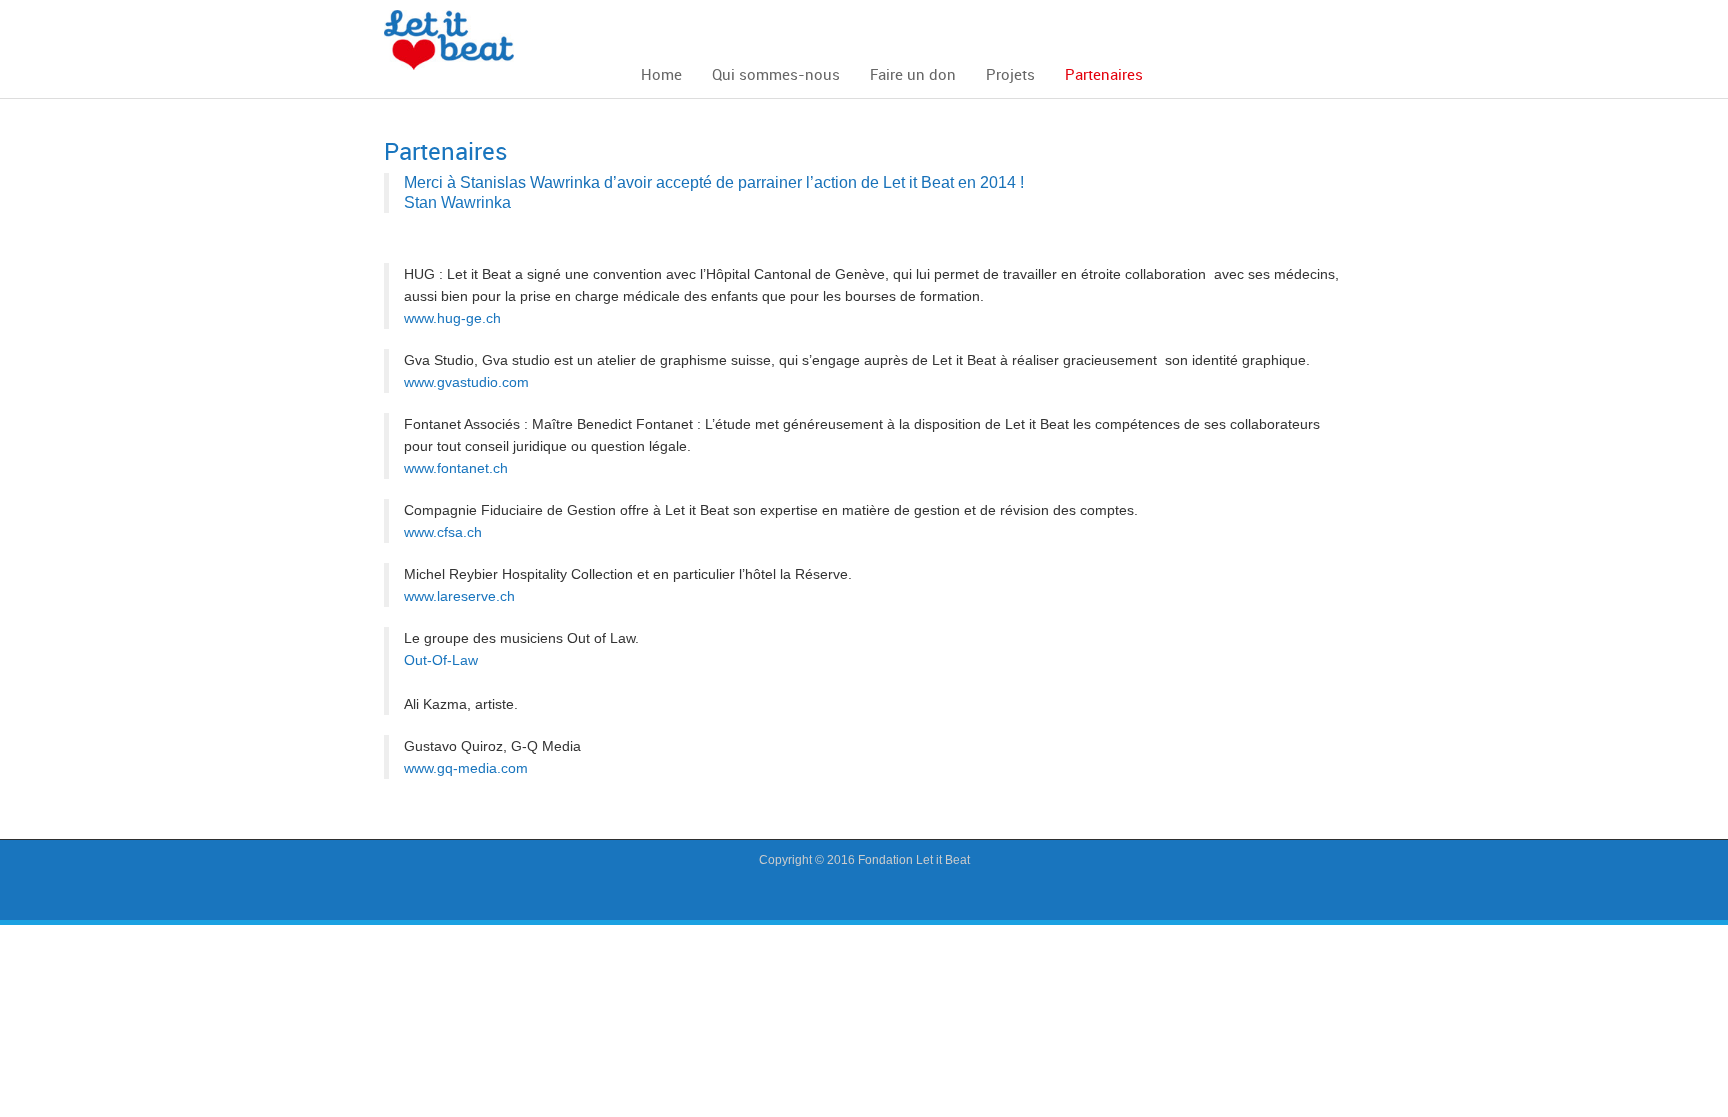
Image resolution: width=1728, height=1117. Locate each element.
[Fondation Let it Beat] (449, 38)
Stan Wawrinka (457, 202)
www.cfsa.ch (443, 532)
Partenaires (1104, 74)
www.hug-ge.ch (452, 318)
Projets (1010, 74)
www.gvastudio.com (466, 382)
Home (661, 74)
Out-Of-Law (441, 660)
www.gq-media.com (466, 768)
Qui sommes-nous (776, 74)
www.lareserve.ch (459, 596)
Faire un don (913, 74)
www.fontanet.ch (456, 468)
